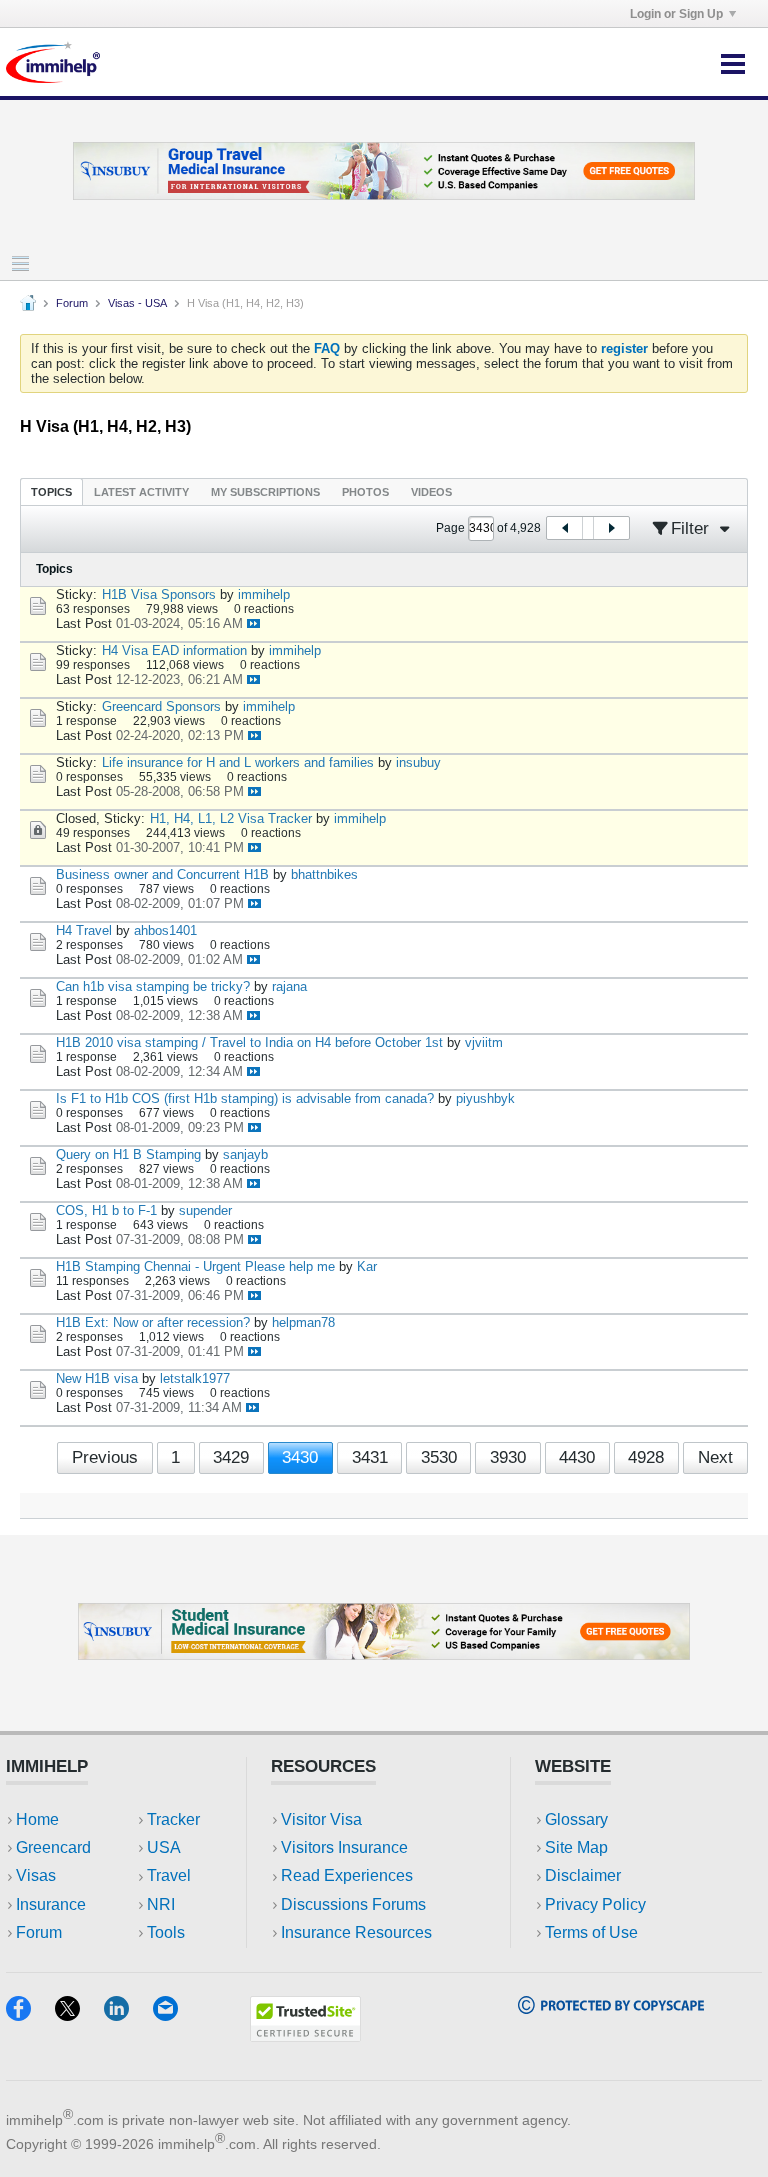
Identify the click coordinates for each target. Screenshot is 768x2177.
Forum (72, 303)
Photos (365, 492)
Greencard (53, 1847)
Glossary (576, 1819)
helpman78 (303, 1322)
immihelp (264, 594)
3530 (439, 1457)
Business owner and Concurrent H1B (162, 874)
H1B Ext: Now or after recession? (153, 1322)
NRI (161, 1904)
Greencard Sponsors (161, 706)
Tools (166, 1932)
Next (715, 1457)
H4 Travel (84, 930)
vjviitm (484, 1042)
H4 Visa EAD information (174, 650)
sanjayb (245, 1154)
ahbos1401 (165, 930)
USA (164, 1847)
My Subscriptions (265, 492)
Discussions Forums (353, 1904)
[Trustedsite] (305, 2035)
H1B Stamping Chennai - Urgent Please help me (195, 1266)
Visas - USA (137, 303)
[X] (79, 2014)
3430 (300, 1457)
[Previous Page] (565, 528)
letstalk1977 (195, 1378)
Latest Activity (141, 492)
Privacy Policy (595, 1904)
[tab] (51, 491)
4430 (577, 1457)
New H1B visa (97, 1378)
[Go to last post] (253, 623)
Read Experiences (347, 1875)
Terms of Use (591, 1932)
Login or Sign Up (676, 14)
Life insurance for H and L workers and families (238, 762)
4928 (646, 1457)
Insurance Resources (356, 1932)
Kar (367, 1266)
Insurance (51, 1904)
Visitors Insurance (344, 1847)
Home (37, 1819)
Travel (169, 1875)
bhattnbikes (324, 874)
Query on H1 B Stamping (128, 1154)
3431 (370, 1457)
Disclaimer (583, 1875)
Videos (431, 492)
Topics (51, 492)
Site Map (576, 1847)
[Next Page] (611, 528)
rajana (289, 986)
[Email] (175, 2014)
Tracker (173, 1819)
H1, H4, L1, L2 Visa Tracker (231, 818)
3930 (508, 1457)
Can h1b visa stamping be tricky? (153, 986)
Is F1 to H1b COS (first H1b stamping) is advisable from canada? (245, 1098)
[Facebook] (30, 2014)
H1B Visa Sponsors (159, 594)
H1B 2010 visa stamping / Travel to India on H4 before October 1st (249, 1042)
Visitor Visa (321, 1819)
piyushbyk (485, 1098)
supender (205, 1210)
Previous (105, 1457)
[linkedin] (128, 2014)
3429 (231, 1457)
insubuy (418, 762)
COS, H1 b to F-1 (106, 1210)
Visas (36, 1875)
